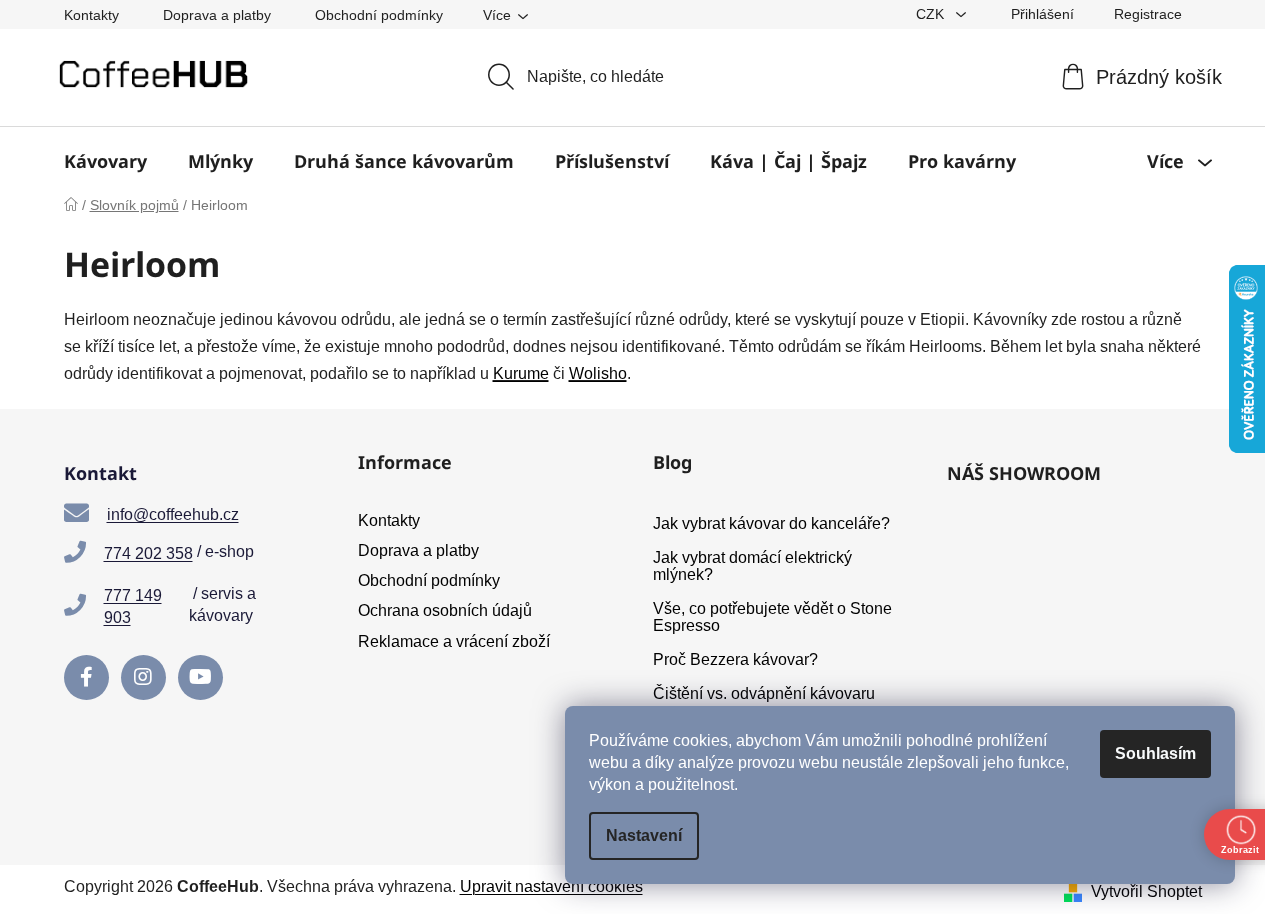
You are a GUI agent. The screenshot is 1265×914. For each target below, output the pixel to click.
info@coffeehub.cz (173, 514)
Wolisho (598, 373)
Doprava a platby (217, 15)
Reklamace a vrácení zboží (454, 641)
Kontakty (91, 15)
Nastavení (644, 835)
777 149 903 (133, 606)
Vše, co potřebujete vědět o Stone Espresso (772, 617)
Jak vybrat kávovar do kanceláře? (771, 523)
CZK (932, 14)
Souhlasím (1155, 753)
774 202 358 (148, 553)
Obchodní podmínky (379, 15)
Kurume (521, 373)
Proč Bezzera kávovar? (735, 659)
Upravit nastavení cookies (551, 886)
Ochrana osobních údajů (445, 610)
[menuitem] (105, 161)
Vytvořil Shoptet (1146, 891)
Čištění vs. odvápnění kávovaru (764, 693)
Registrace (1148, 14)
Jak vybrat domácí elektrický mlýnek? (752, 566)
